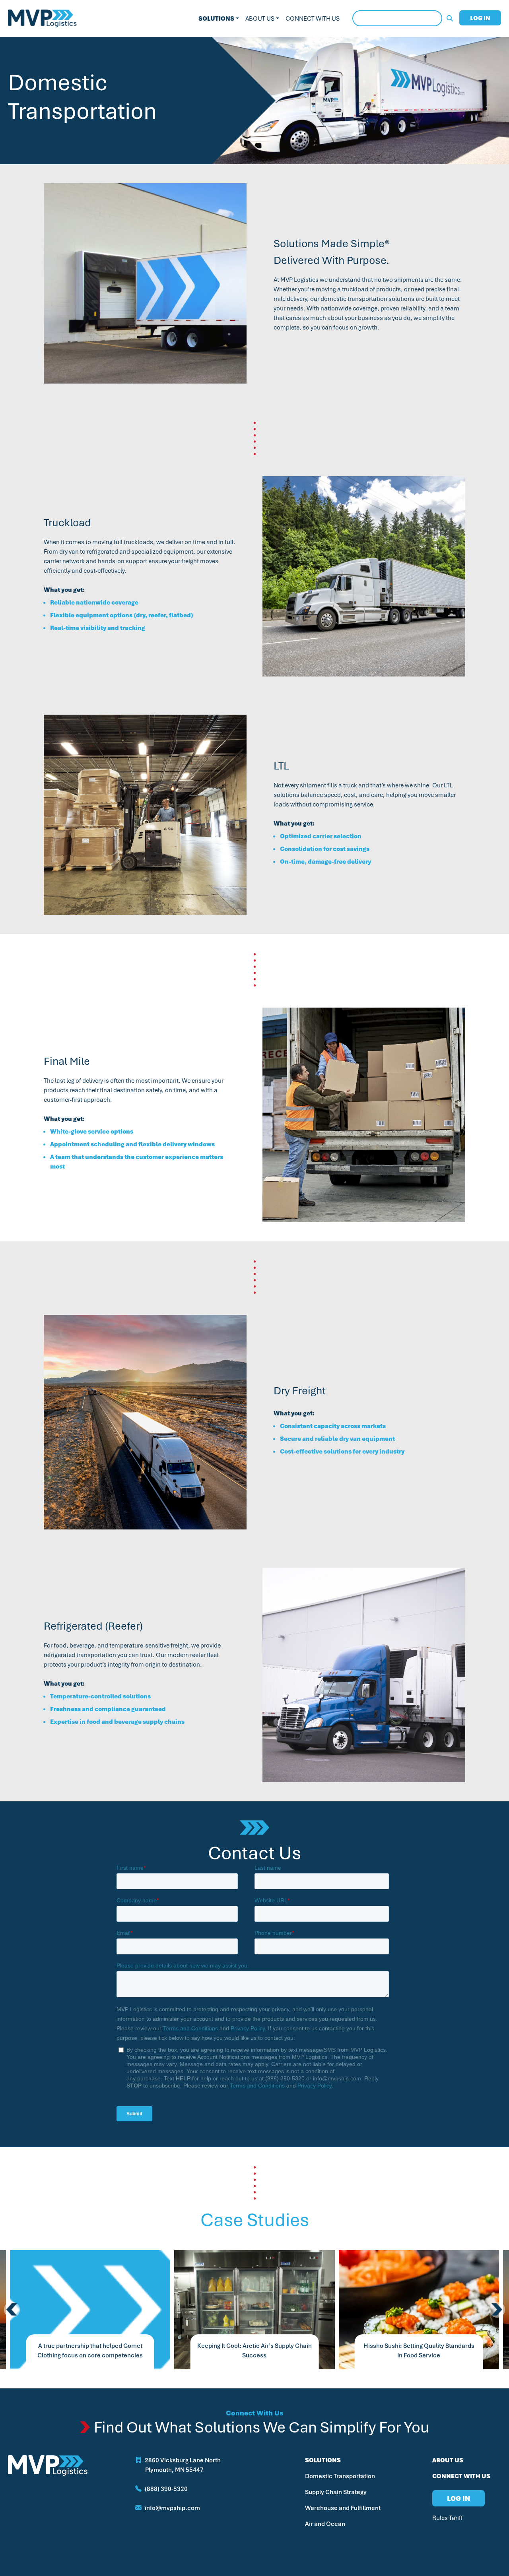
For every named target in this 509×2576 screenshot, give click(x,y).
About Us (260, 18)
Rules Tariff (448, 2518)
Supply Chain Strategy (336, 2492)
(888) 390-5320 (166, 2489)
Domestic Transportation (340, 2476)
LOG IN (480, 18)
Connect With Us (313, 18)
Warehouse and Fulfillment (343, 2508)
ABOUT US (448, 2460)
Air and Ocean (325, 2524)
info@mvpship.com (172, 2508)
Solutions (216, 18)
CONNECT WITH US (461, 2476)
